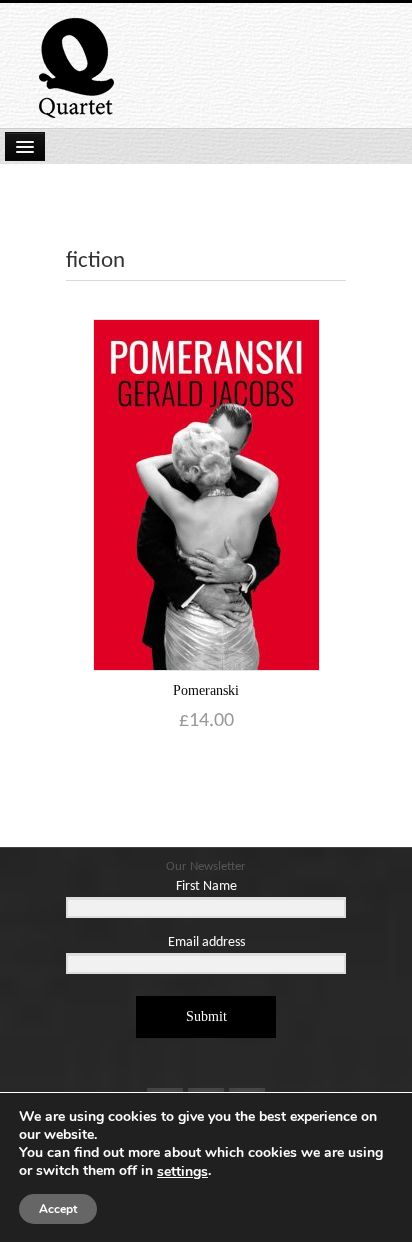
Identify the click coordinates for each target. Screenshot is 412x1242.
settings (182, 1172)
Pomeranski (206, 690)
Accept (58, 1209)
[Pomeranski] (206, 494)
